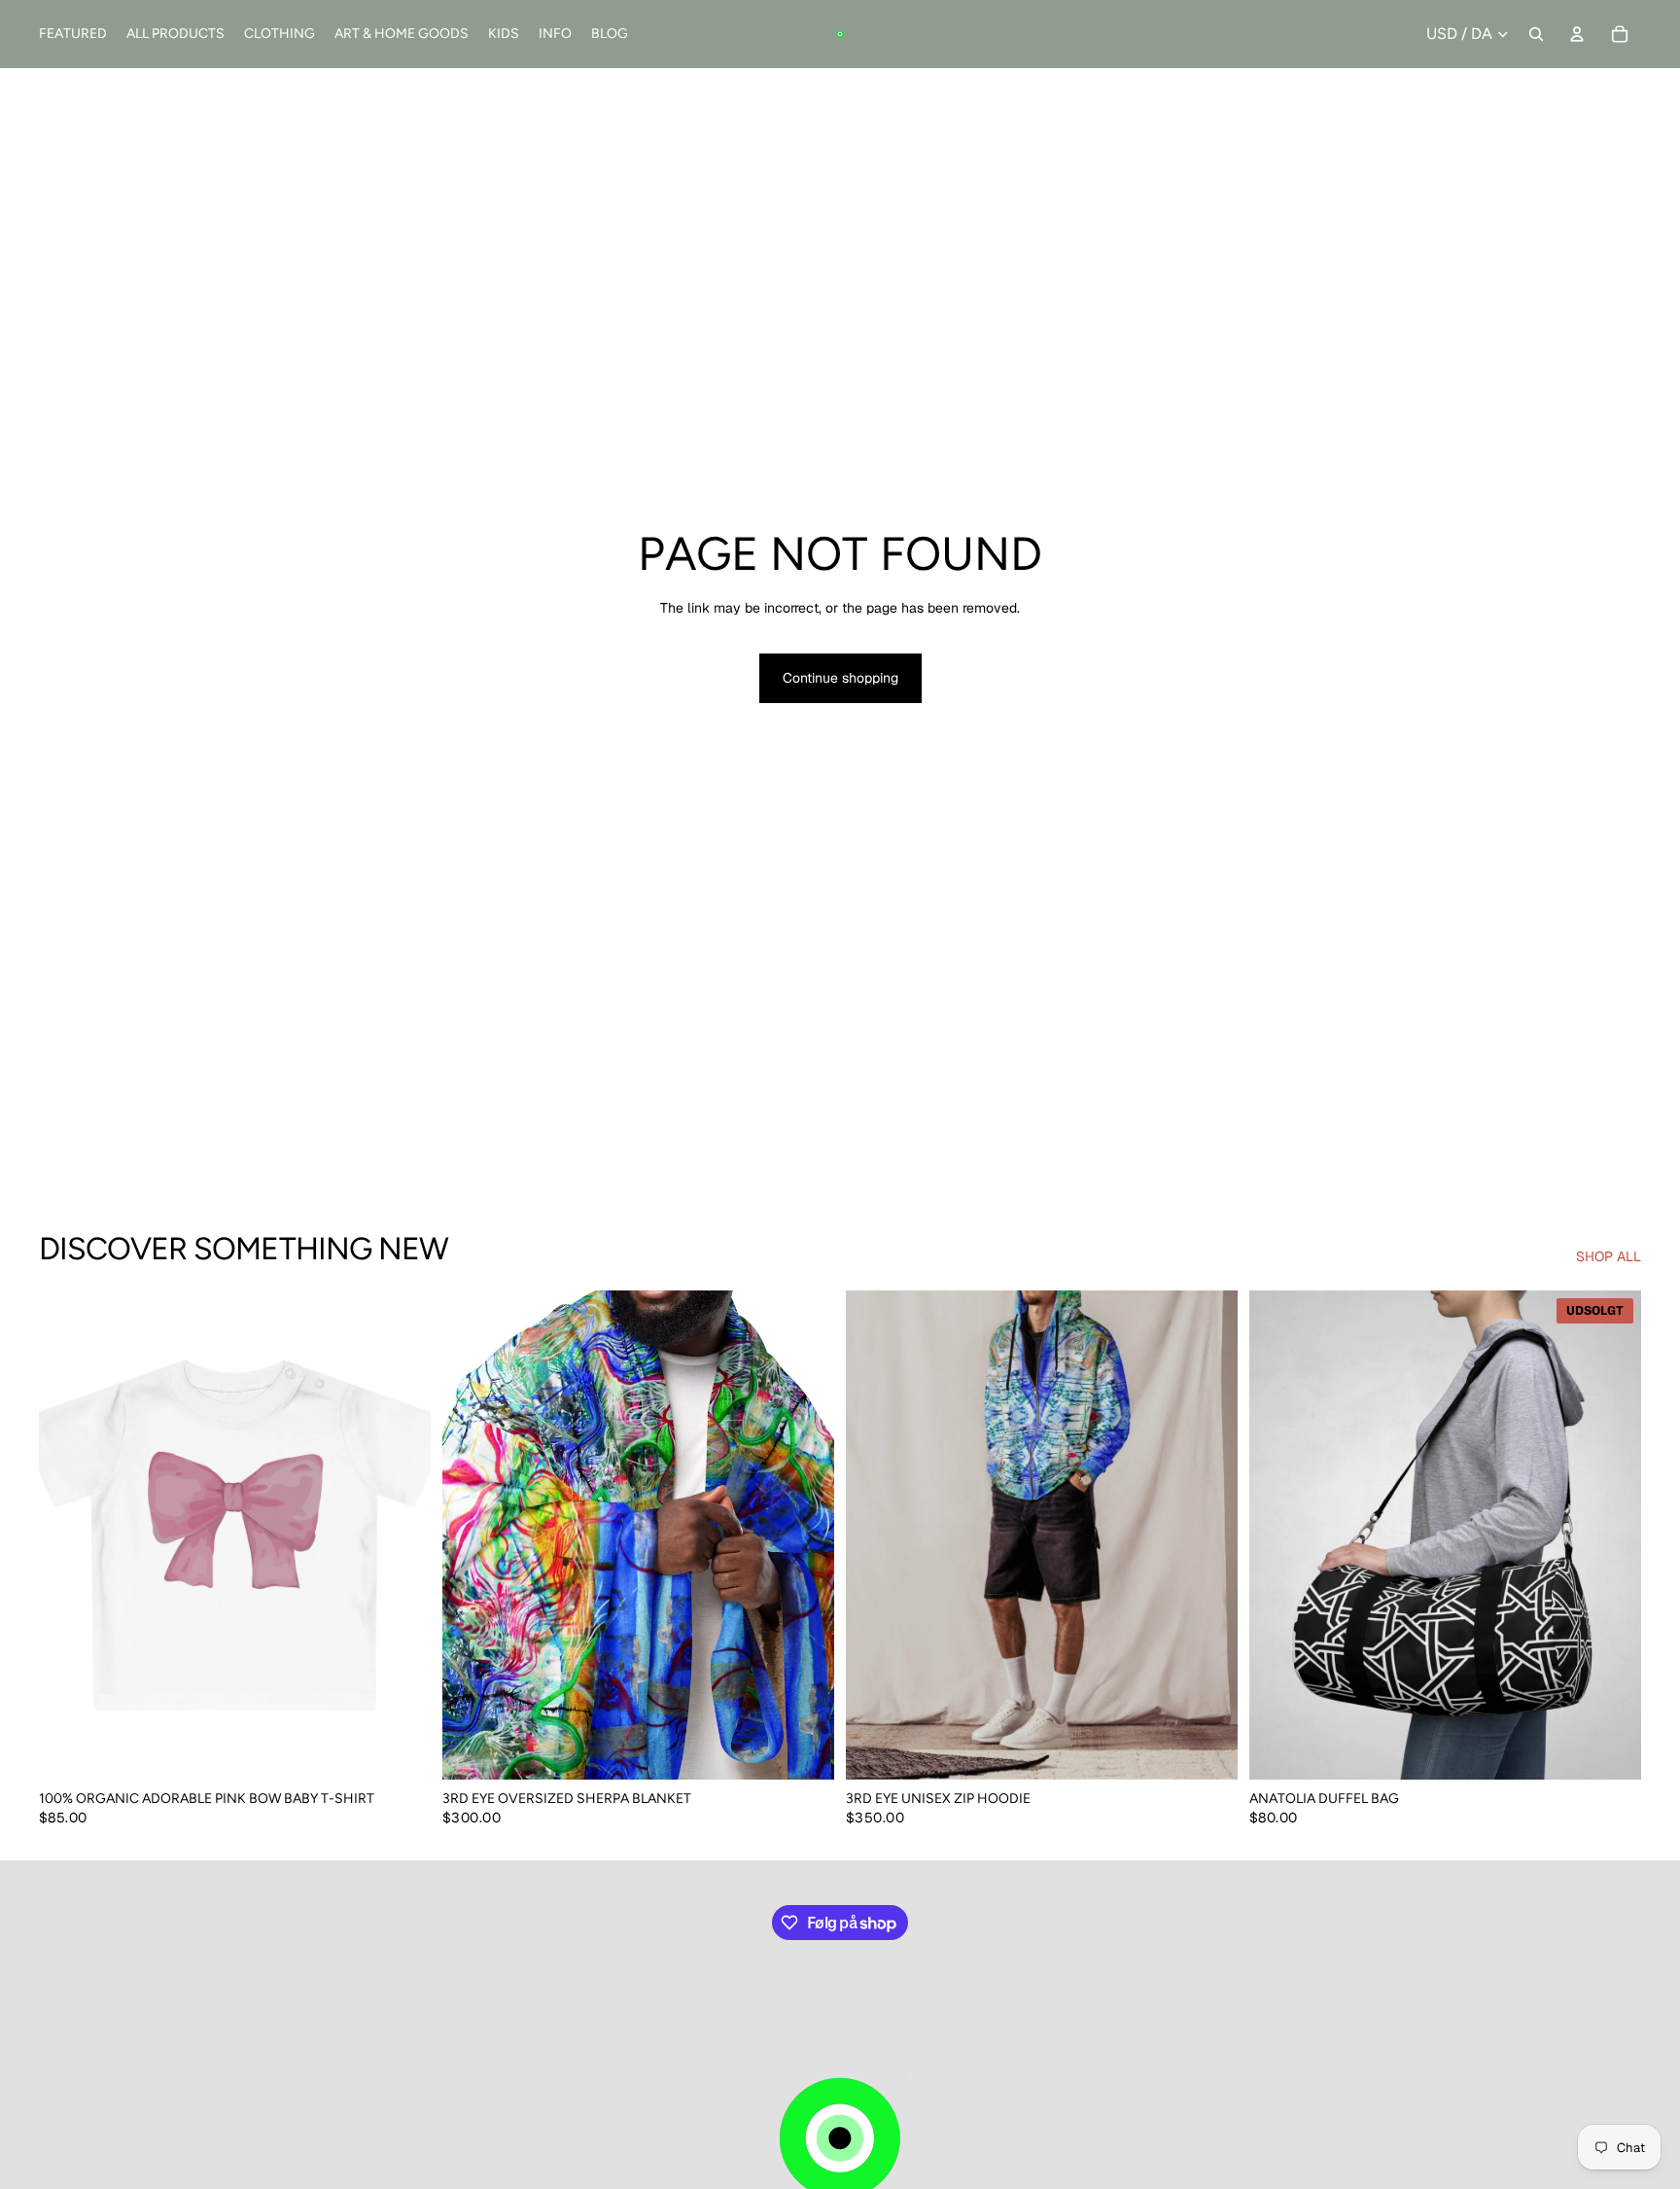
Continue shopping (840, 678)
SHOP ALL (1609, 1256)
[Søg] (1536, 34)
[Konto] (1577, 34)
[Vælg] (401, 1750)
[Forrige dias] (68, 1536)
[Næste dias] (402, 1536)
